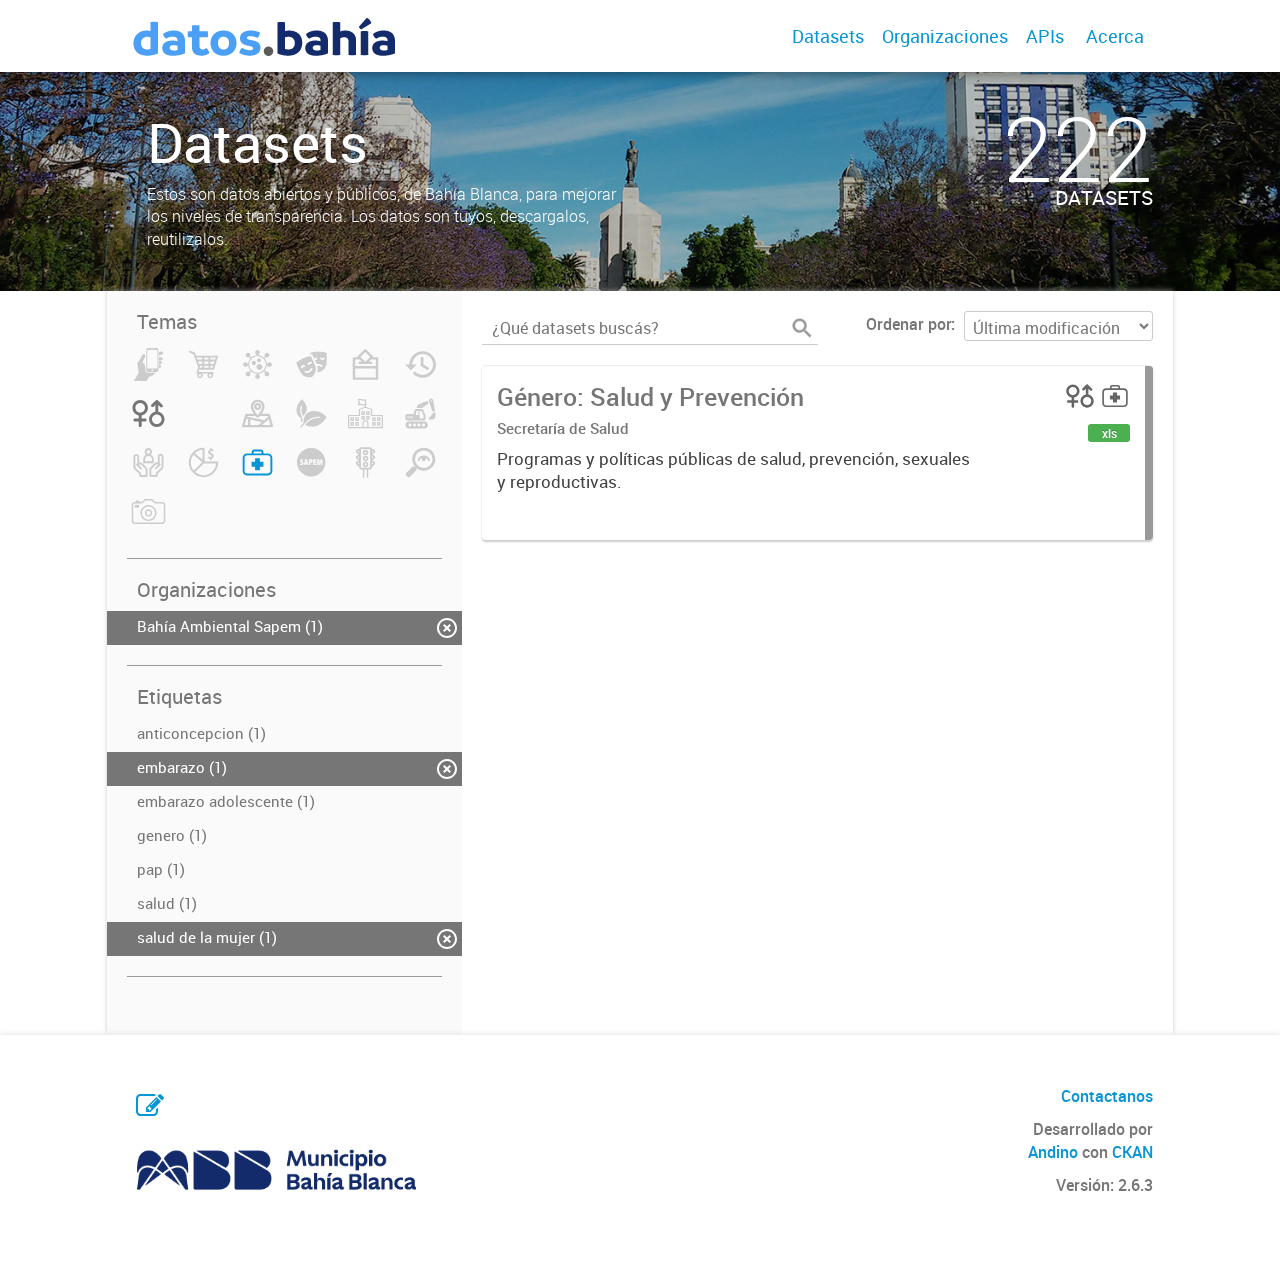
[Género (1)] (148, 425)
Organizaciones (945, 36)
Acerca (1115, 36)
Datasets (828, 36)
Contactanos (1107, 1096)
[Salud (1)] (257, 474)
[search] (802, 328)
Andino (1053, 1152)
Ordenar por (908, 324)
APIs (1045, 36)
